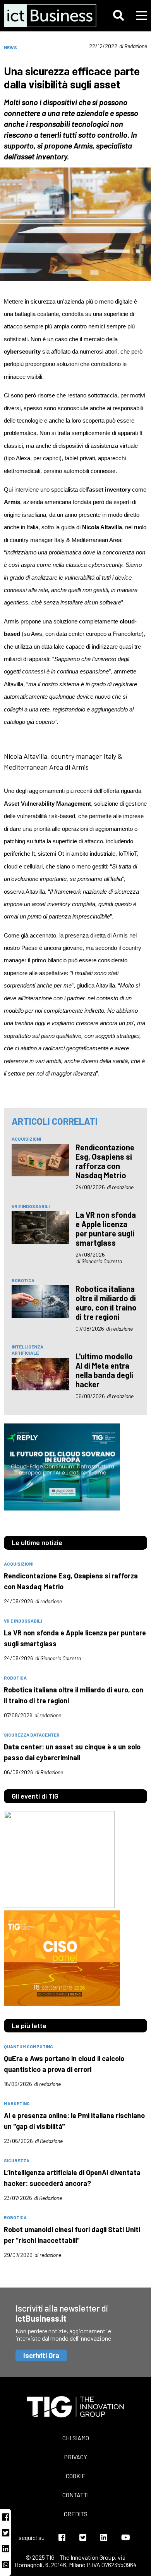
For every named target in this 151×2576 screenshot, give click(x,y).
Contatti (75, 2495)
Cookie (76, 2476)
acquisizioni (26, 1139)
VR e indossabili (31, 1206)
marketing (17, 2103)
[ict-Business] (47, 16)
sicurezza (17, 2160)
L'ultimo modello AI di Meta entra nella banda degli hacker (104, 1370)
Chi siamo (76, 2438)
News (10, 47)
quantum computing (28, 2046)
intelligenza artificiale (27, 1350)
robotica (23, 1280)
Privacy (75, 2457)
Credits (76, 2514)
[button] (118, 16)
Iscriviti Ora (41, 2355)
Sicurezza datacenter (32, 1735)
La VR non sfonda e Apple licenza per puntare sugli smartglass (106, 1229)
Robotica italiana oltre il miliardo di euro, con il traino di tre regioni (106, 1303)
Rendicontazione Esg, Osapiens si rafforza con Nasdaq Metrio (105, 1161)
